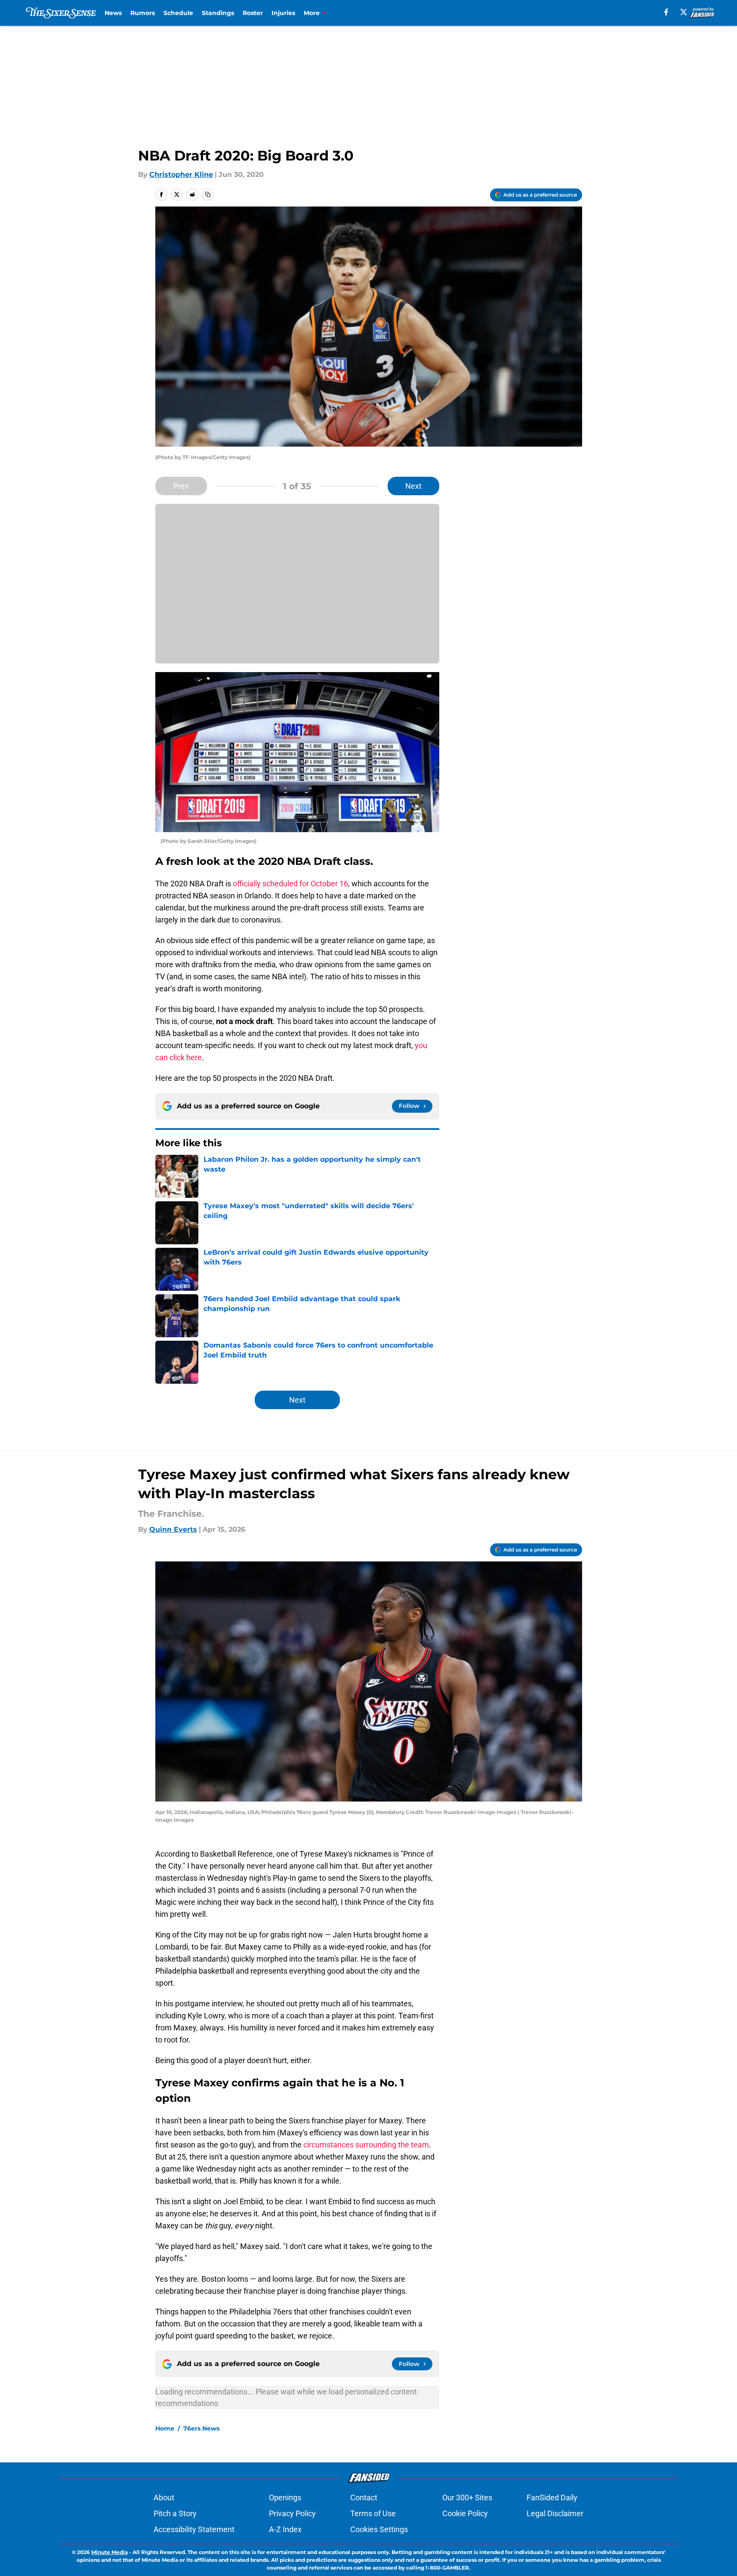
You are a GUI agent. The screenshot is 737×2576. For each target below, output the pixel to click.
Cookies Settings (379, 2529)
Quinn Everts (173, 1529)
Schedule (178, 13)
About (164, 2497)
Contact (364, 2497)
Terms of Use (373, 2513)
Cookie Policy (465, 2513)
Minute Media (109, 2552)
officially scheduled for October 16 (290, 884)
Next (413, 486)
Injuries (283, 13)
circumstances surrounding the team (366, 2145)
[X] (684, 12)
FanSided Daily (552, 2497)
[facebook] (666, 12)
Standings (218, 13)
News (113, 13)
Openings (285, 2497)
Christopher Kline (181, 174)
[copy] (208, 194)
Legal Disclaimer (555, 2513)
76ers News (201, 2428)
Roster (253, 13)
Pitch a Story (175, 2513)
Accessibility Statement (194, 2529)
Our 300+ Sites (467, 2497)
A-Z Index (285, 2529)
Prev (181, 486)
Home (165, 2428)
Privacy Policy (292, 2513)
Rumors (143, 13)
